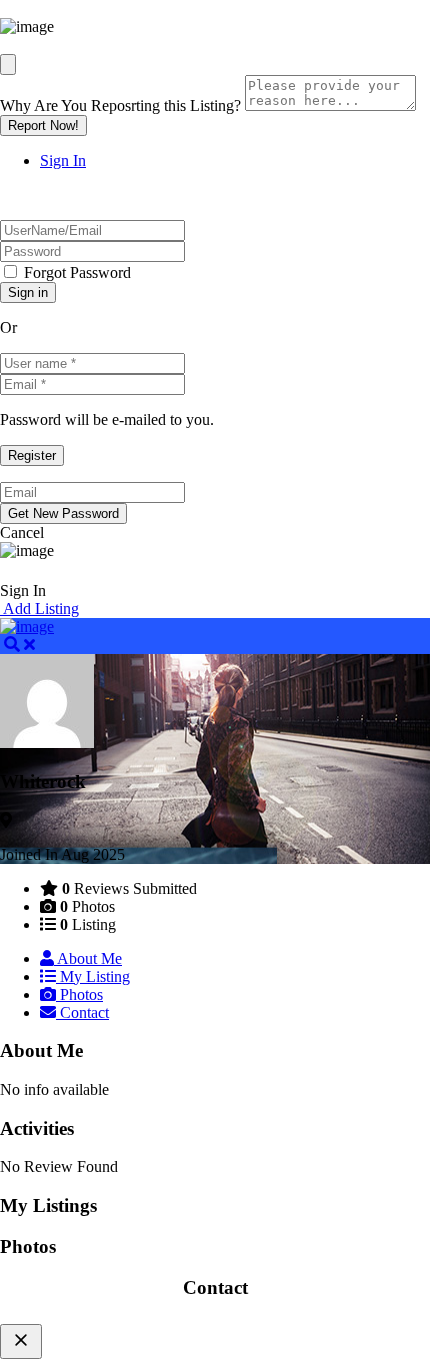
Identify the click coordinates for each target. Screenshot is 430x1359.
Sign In (63, 160)
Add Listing (39, 608)
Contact (82, 1012)
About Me (88, 958)
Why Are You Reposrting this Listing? (120, 105)
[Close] (8, 64)
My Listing (93, 976)
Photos (79, 994)
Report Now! (43, 125)
